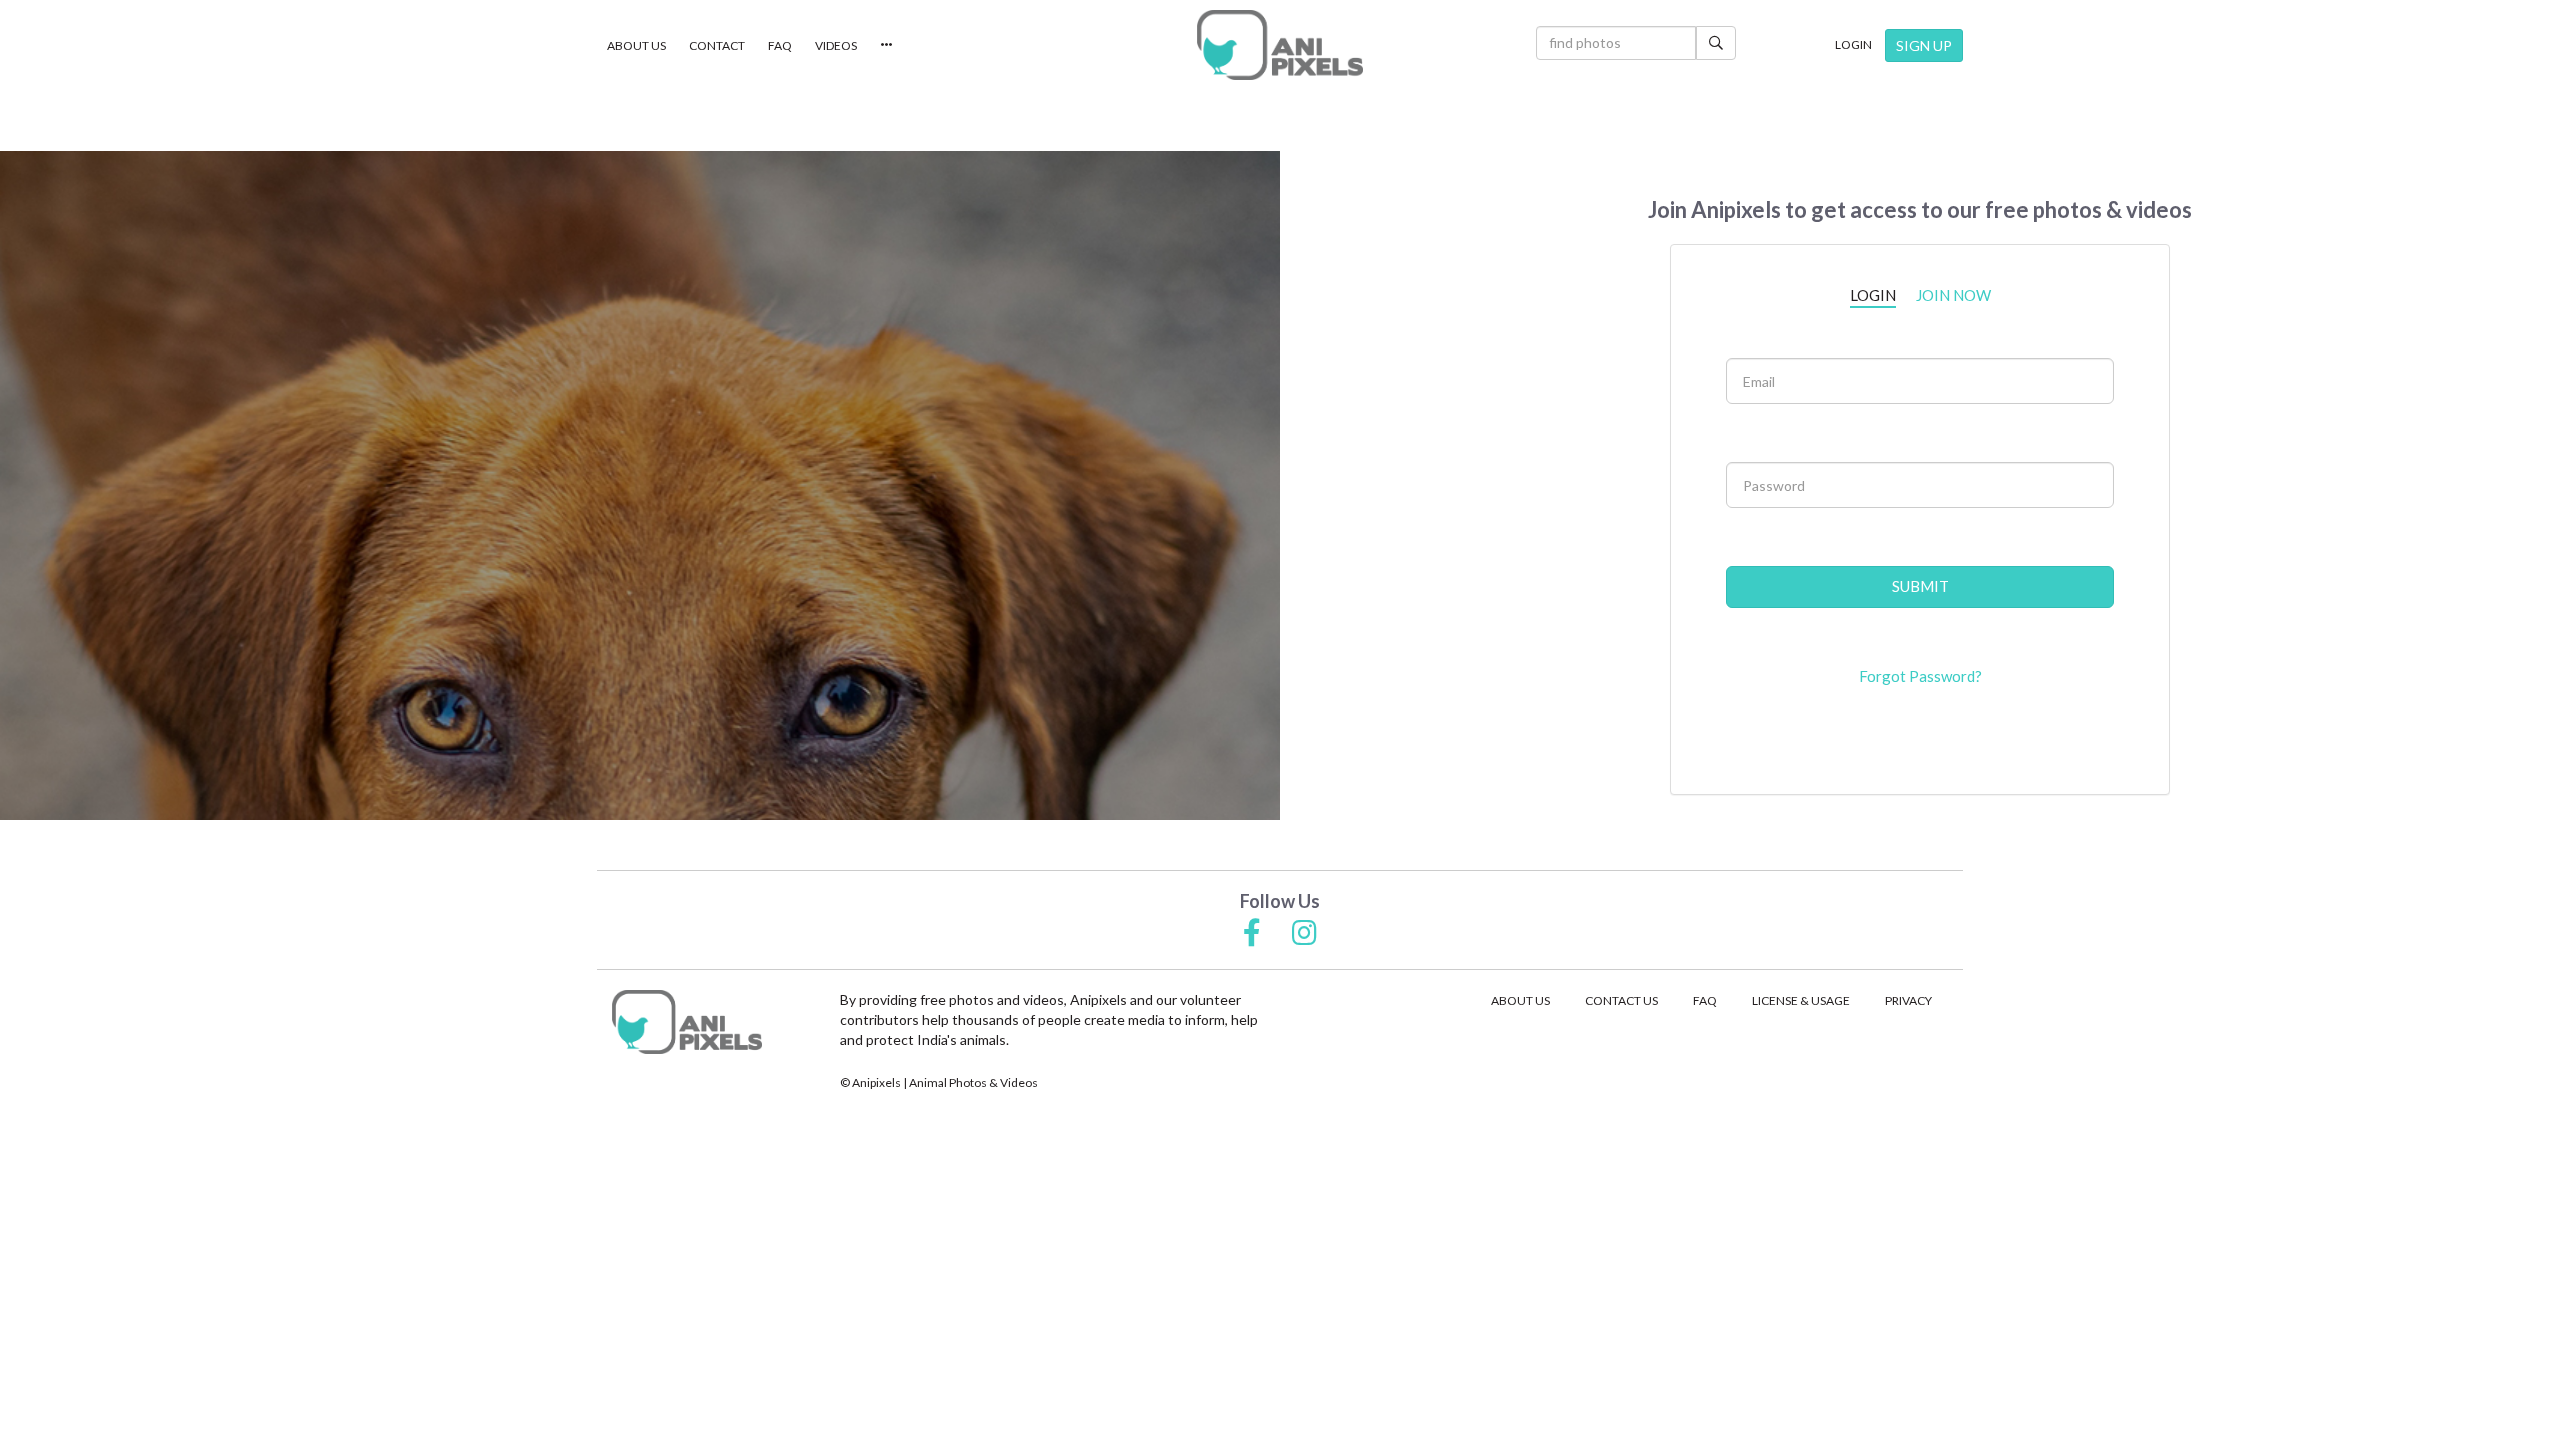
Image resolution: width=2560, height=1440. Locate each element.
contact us (1621, 1000)
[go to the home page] (1280, 45)
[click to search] (1716, 43)
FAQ (780, 45)
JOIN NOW (1953, 295)
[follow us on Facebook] (1252, 934)
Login (1853, 44)
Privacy (1908, 1000)
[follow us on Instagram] (1304, 934)
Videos (836, 45)
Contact (717, 45)
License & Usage (1801, 1000)
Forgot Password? (1920, 676)
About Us (636, 45)
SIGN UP (1924, 45)
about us (1520, 1000)
